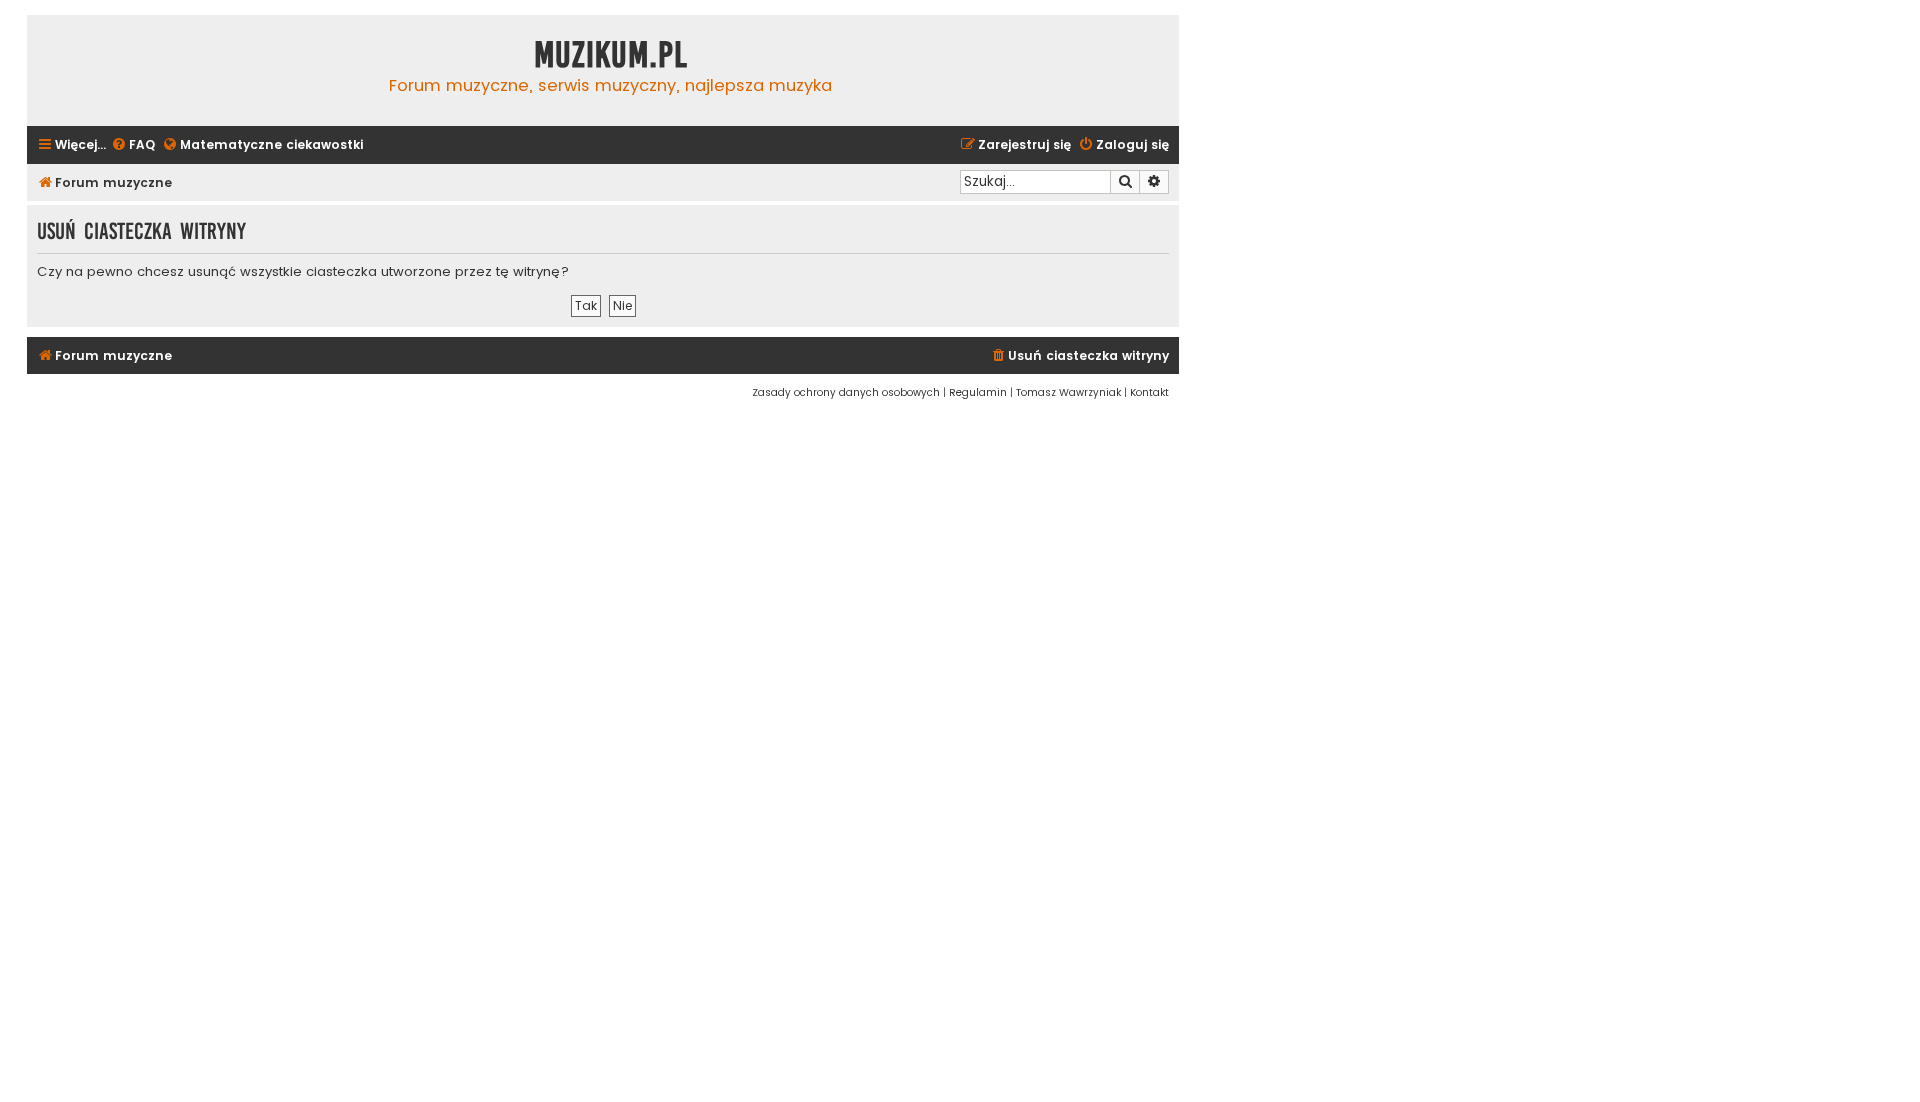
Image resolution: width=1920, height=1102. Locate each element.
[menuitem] (133, 145)
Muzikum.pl (611, 55)
